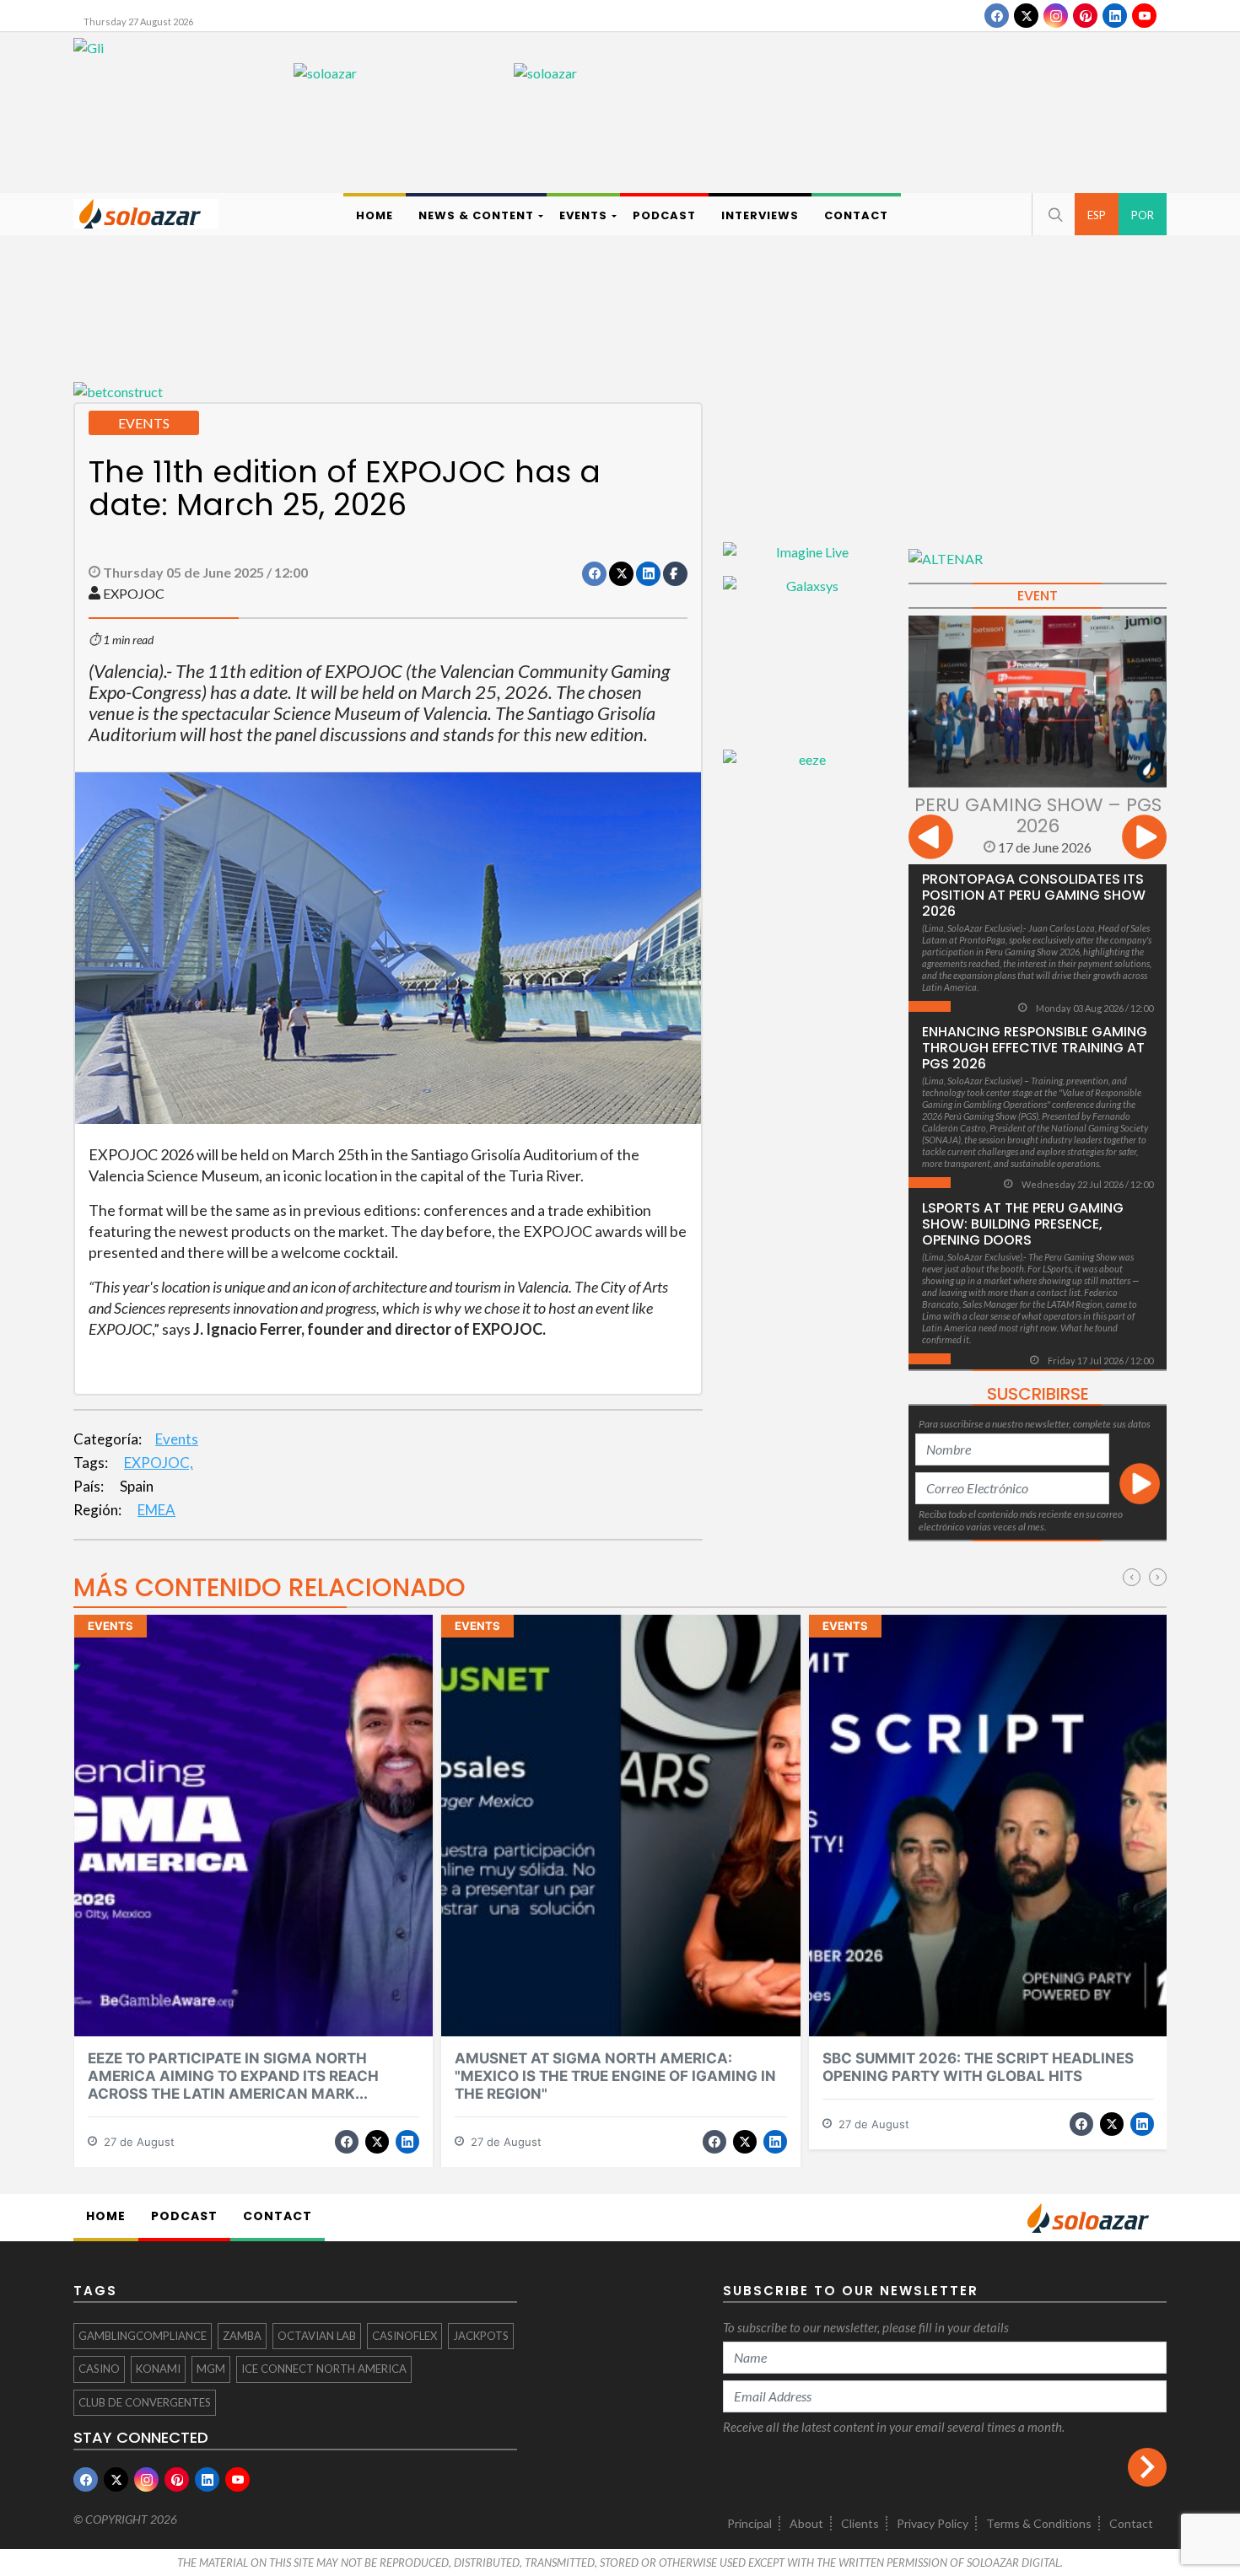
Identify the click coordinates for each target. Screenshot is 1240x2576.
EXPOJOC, (159, 1463)
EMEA (156, 1510)
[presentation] (931, 839)
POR (1143, 215)
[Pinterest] (1085, 16)
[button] (1054, 214)
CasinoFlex (404, 2336)
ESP (1097, 215)
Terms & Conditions (1039, 2523)
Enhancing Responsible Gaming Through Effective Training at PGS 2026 (1035, 1048)
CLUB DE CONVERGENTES (145, 2402)
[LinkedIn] (1115, 16)
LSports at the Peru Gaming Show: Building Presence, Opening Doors (1023, 1224)
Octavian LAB (317, 2336)
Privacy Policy (933, 2523)
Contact (1131, 2523)
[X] (1026, 16)
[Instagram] (1056, 16)
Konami (158, 2369)
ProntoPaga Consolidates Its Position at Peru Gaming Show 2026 (1034, 895)
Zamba (242, 2336)
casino (99, 2369)
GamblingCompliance (143, 2336)
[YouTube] (1144, 16)
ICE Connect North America (324, 2369)
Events (177, 1439)
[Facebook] (997, 16)
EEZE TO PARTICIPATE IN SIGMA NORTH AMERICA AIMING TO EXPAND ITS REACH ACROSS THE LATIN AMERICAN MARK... (233, 2076)
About (806, 2523)
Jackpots (481, 2336)
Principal (749, 2523)
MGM (211, 2369)
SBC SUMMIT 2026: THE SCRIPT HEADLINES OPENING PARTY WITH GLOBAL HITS (978, 2067)
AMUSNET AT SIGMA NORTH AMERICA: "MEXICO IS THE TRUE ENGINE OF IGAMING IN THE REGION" (615, 2076)
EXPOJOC (134, 593)
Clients (860, 2523)
